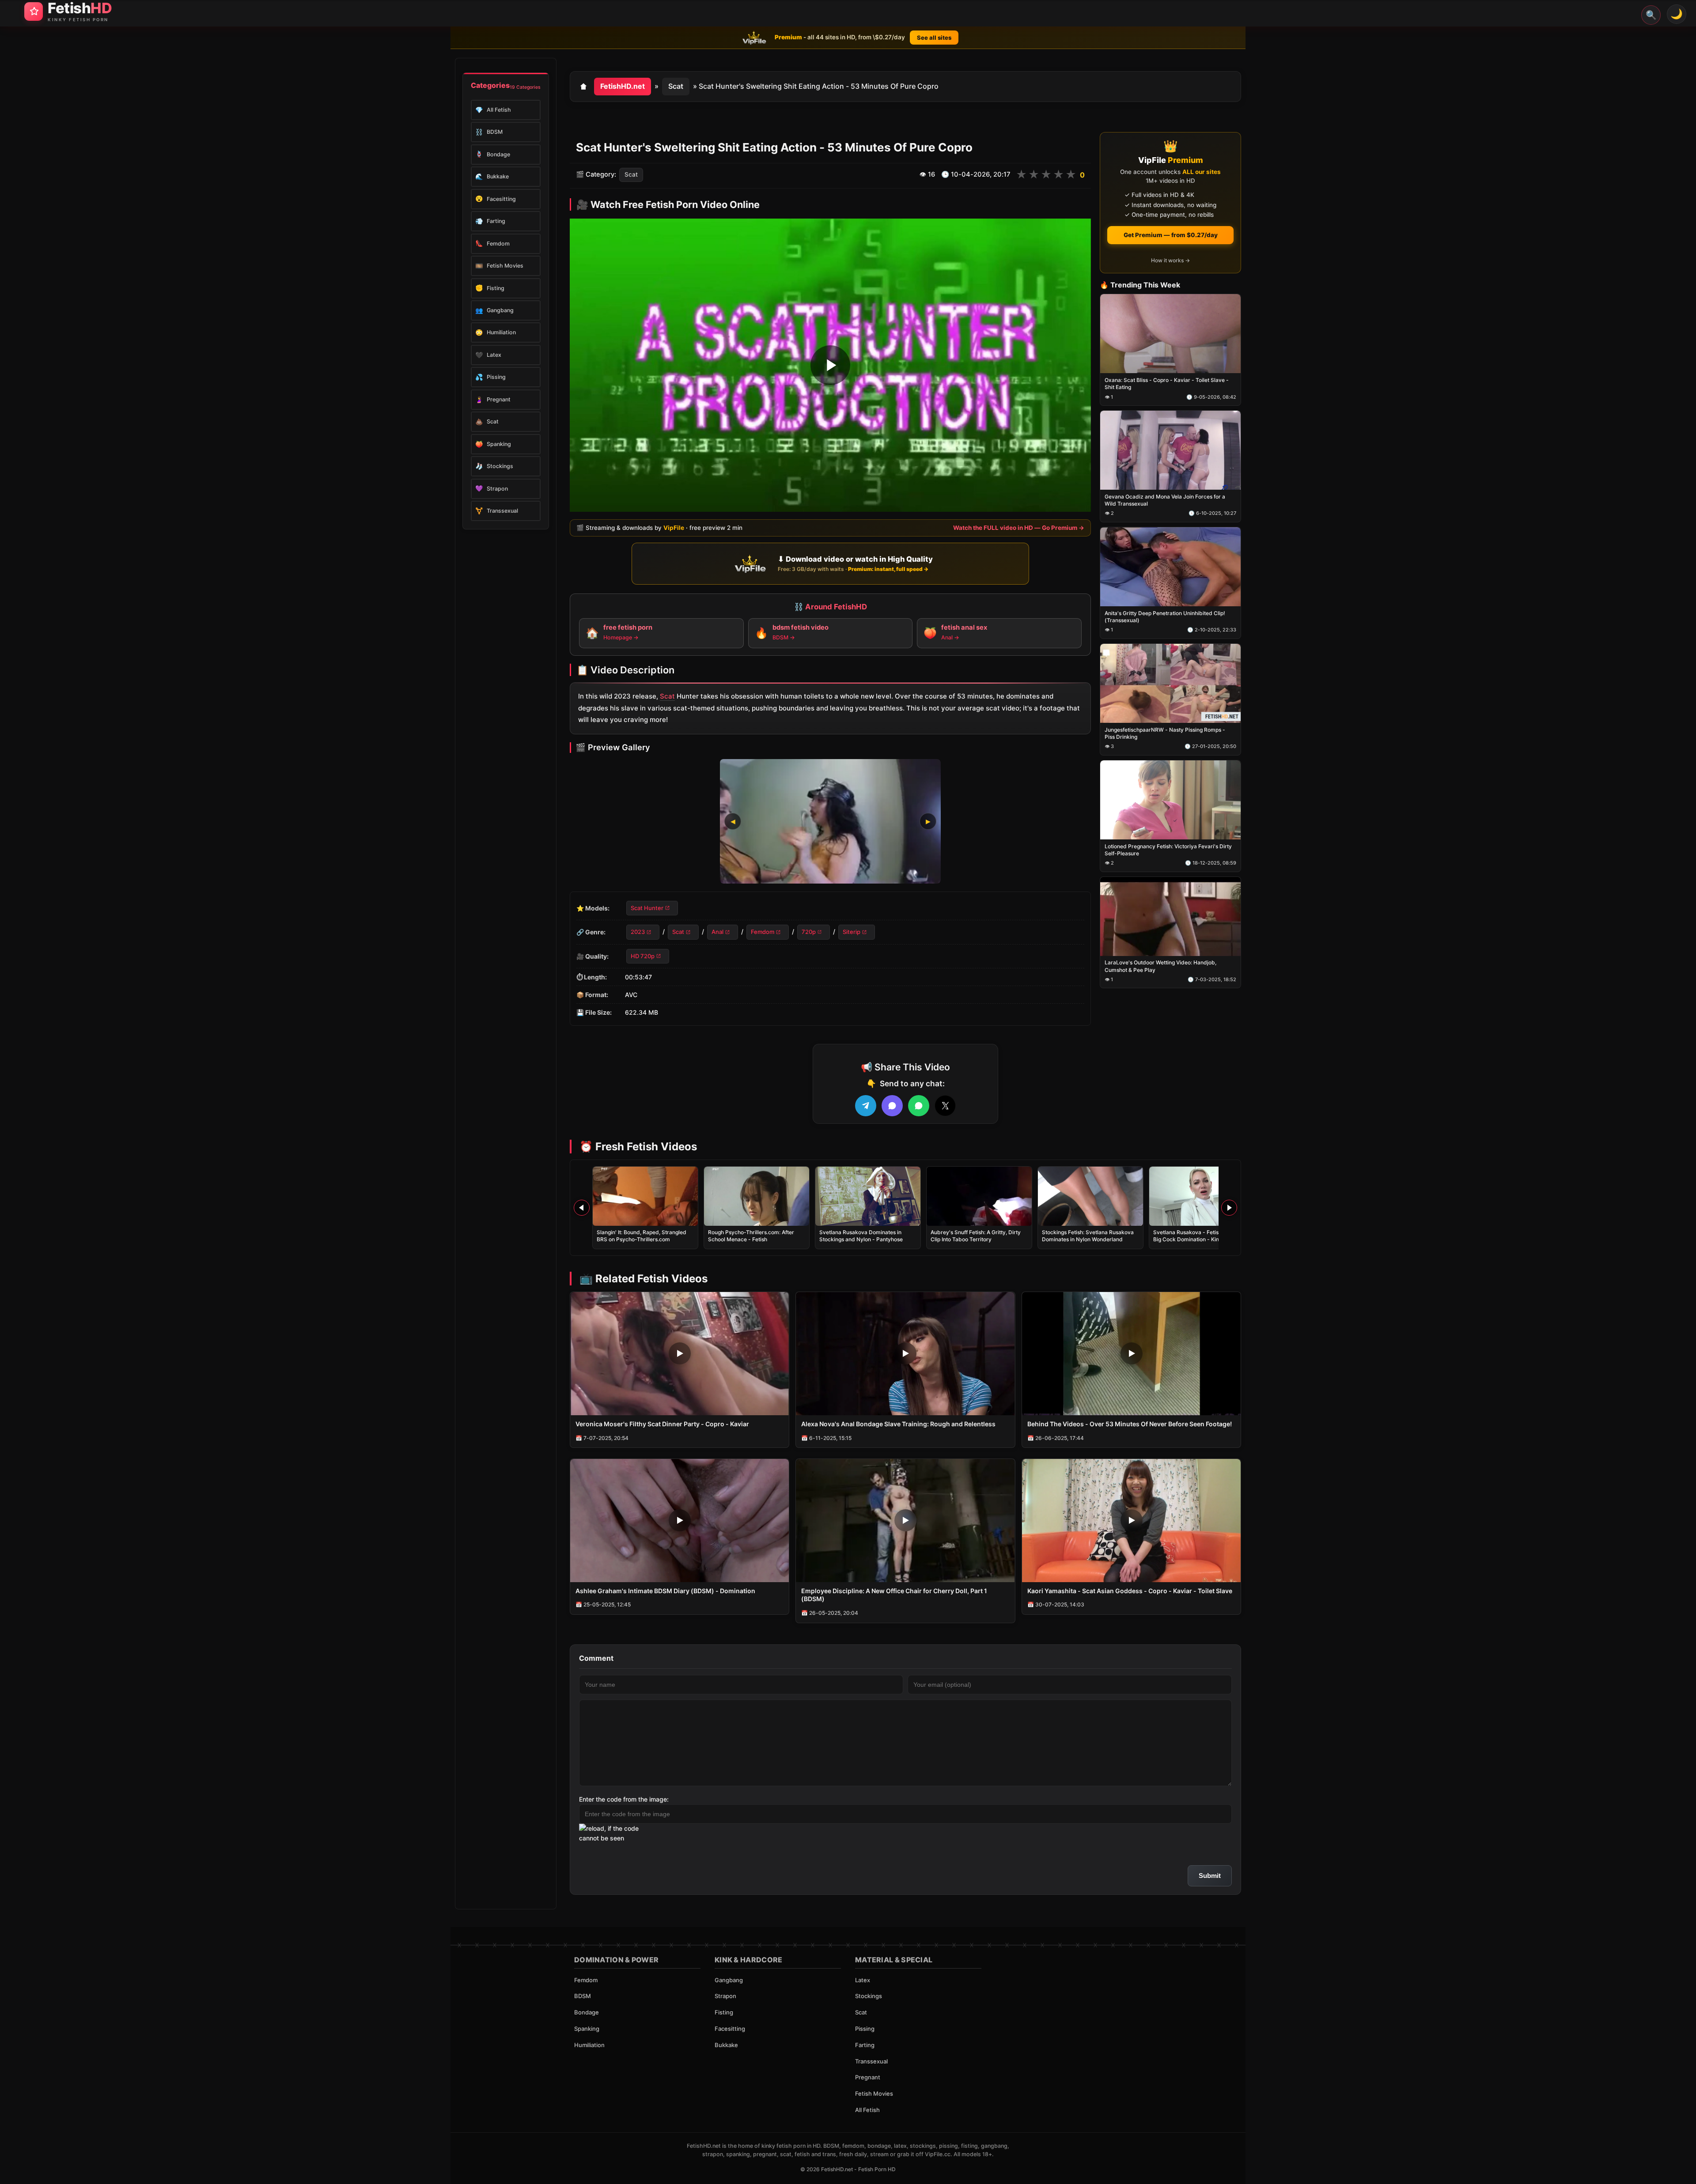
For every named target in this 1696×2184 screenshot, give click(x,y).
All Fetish (867, 2110)
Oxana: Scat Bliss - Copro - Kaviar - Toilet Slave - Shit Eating (1167, 384)
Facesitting (730, 2029)
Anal (717, 932)
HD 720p (643, 956)
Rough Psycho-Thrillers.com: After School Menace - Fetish (751, 1236)
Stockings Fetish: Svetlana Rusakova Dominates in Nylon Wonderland (1088, 1236)
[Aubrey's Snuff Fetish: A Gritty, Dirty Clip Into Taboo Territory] (979, 1196)
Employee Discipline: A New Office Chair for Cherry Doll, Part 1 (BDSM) (894, 1595)
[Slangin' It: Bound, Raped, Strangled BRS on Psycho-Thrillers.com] (645, 1196)
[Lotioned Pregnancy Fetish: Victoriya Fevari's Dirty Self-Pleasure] (1170, 800)
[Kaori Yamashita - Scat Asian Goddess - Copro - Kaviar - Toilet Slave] (1131, 1521)
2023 (638, 932)
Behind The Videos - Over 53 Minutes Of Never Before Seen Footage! (1130, 1424)
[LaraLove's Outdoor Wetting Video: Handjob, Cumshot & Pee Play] (1170, 916)
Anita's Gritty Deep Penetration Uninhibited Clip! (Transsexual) (1165, 617)
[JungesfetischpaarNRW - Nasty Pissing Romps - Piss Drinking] (1170, 683)
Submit (1210, 1876)
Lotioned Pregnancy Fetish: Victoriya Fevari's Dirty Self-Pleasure (1168, 850)
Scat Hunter (647, 908)
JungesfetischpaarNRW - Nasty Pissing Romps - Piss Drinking (1165, 733)
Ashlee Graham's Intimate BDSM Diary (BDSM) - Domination (665, 1591)
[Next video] (1229, 1208)
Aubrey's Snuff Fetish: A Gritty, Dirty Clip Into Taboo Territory (976, 1236)
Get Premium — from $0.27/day (1171, 235)
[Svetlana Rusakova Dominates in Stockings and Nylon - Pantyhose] (868, 1196)
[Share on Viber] (892, 1106)
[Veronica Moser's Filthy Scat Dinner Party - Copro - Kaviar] (680, 1354)
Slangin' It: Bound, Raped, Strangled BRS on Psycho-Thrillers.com (642, 1236)
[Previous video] (582, 1208)
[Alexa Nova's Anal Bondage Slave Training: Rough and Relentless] (905, 1354)
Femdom (763, 932)
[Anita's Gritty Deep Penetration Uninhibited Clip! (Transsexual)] (1170, 567)
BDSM (583, 1996)
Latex (863, 1980)
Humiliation (589, 2045)
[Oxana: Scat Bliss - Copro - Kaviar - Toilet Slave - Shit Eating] (1170, 334)
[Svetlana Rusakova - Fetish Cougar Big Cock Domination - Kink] (1202, 1196)
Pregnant (868, 2077)
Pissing (865, 2029)
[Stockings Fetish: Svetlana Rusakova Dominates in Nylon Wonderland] (1090, 1196)
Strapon (725, 1996)
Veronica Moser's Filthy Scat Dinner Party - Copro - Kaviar (662, 1424)
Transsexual (871, 2061)
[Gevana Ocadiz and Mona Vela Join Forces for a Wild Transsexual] (1170, 451)
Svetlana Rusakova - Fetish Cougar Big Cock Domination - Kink (1197, 1236)
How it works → (1170, 260)
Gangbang (729, 1980)
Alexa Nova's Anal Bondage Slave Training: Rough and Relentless (898, 1424)
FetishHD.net (623, 86)
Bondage (587, 2012)
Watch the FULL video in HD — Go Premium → (1019, 528)
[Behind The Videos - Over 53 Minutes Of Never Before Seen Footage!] (1131, 1354)
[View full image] (830, 821)
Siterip (852, 932)
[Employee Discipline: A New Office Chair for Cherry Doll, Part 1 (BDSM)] (905, 1521)
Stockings (869, 1996)
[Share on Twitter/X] (945, 1106)
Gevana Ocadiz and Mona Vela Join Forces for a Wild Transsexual (1165, 500)
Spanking (587, 2029)
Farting (865, 2045)
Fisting (724, 2012)
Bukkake (726, 2045)
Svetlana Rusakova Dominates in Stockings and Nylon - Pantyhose (861, 1236)
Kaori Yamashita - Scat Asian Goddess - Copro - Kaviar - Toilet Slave (1130, 1591)
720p (809, 932)
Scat (676, 86)
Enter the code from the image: (624, 1799)
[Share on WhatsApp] (919, 1106)
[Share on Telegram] (866, 1106)
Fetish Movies (874, 2093)
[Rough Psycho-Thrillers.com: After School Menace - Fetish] (757, 1196)
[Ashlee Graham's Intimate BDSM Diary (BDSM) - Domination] (680, 1521)
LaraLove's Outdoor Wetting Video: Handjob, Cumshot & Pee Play (1160, 966)
